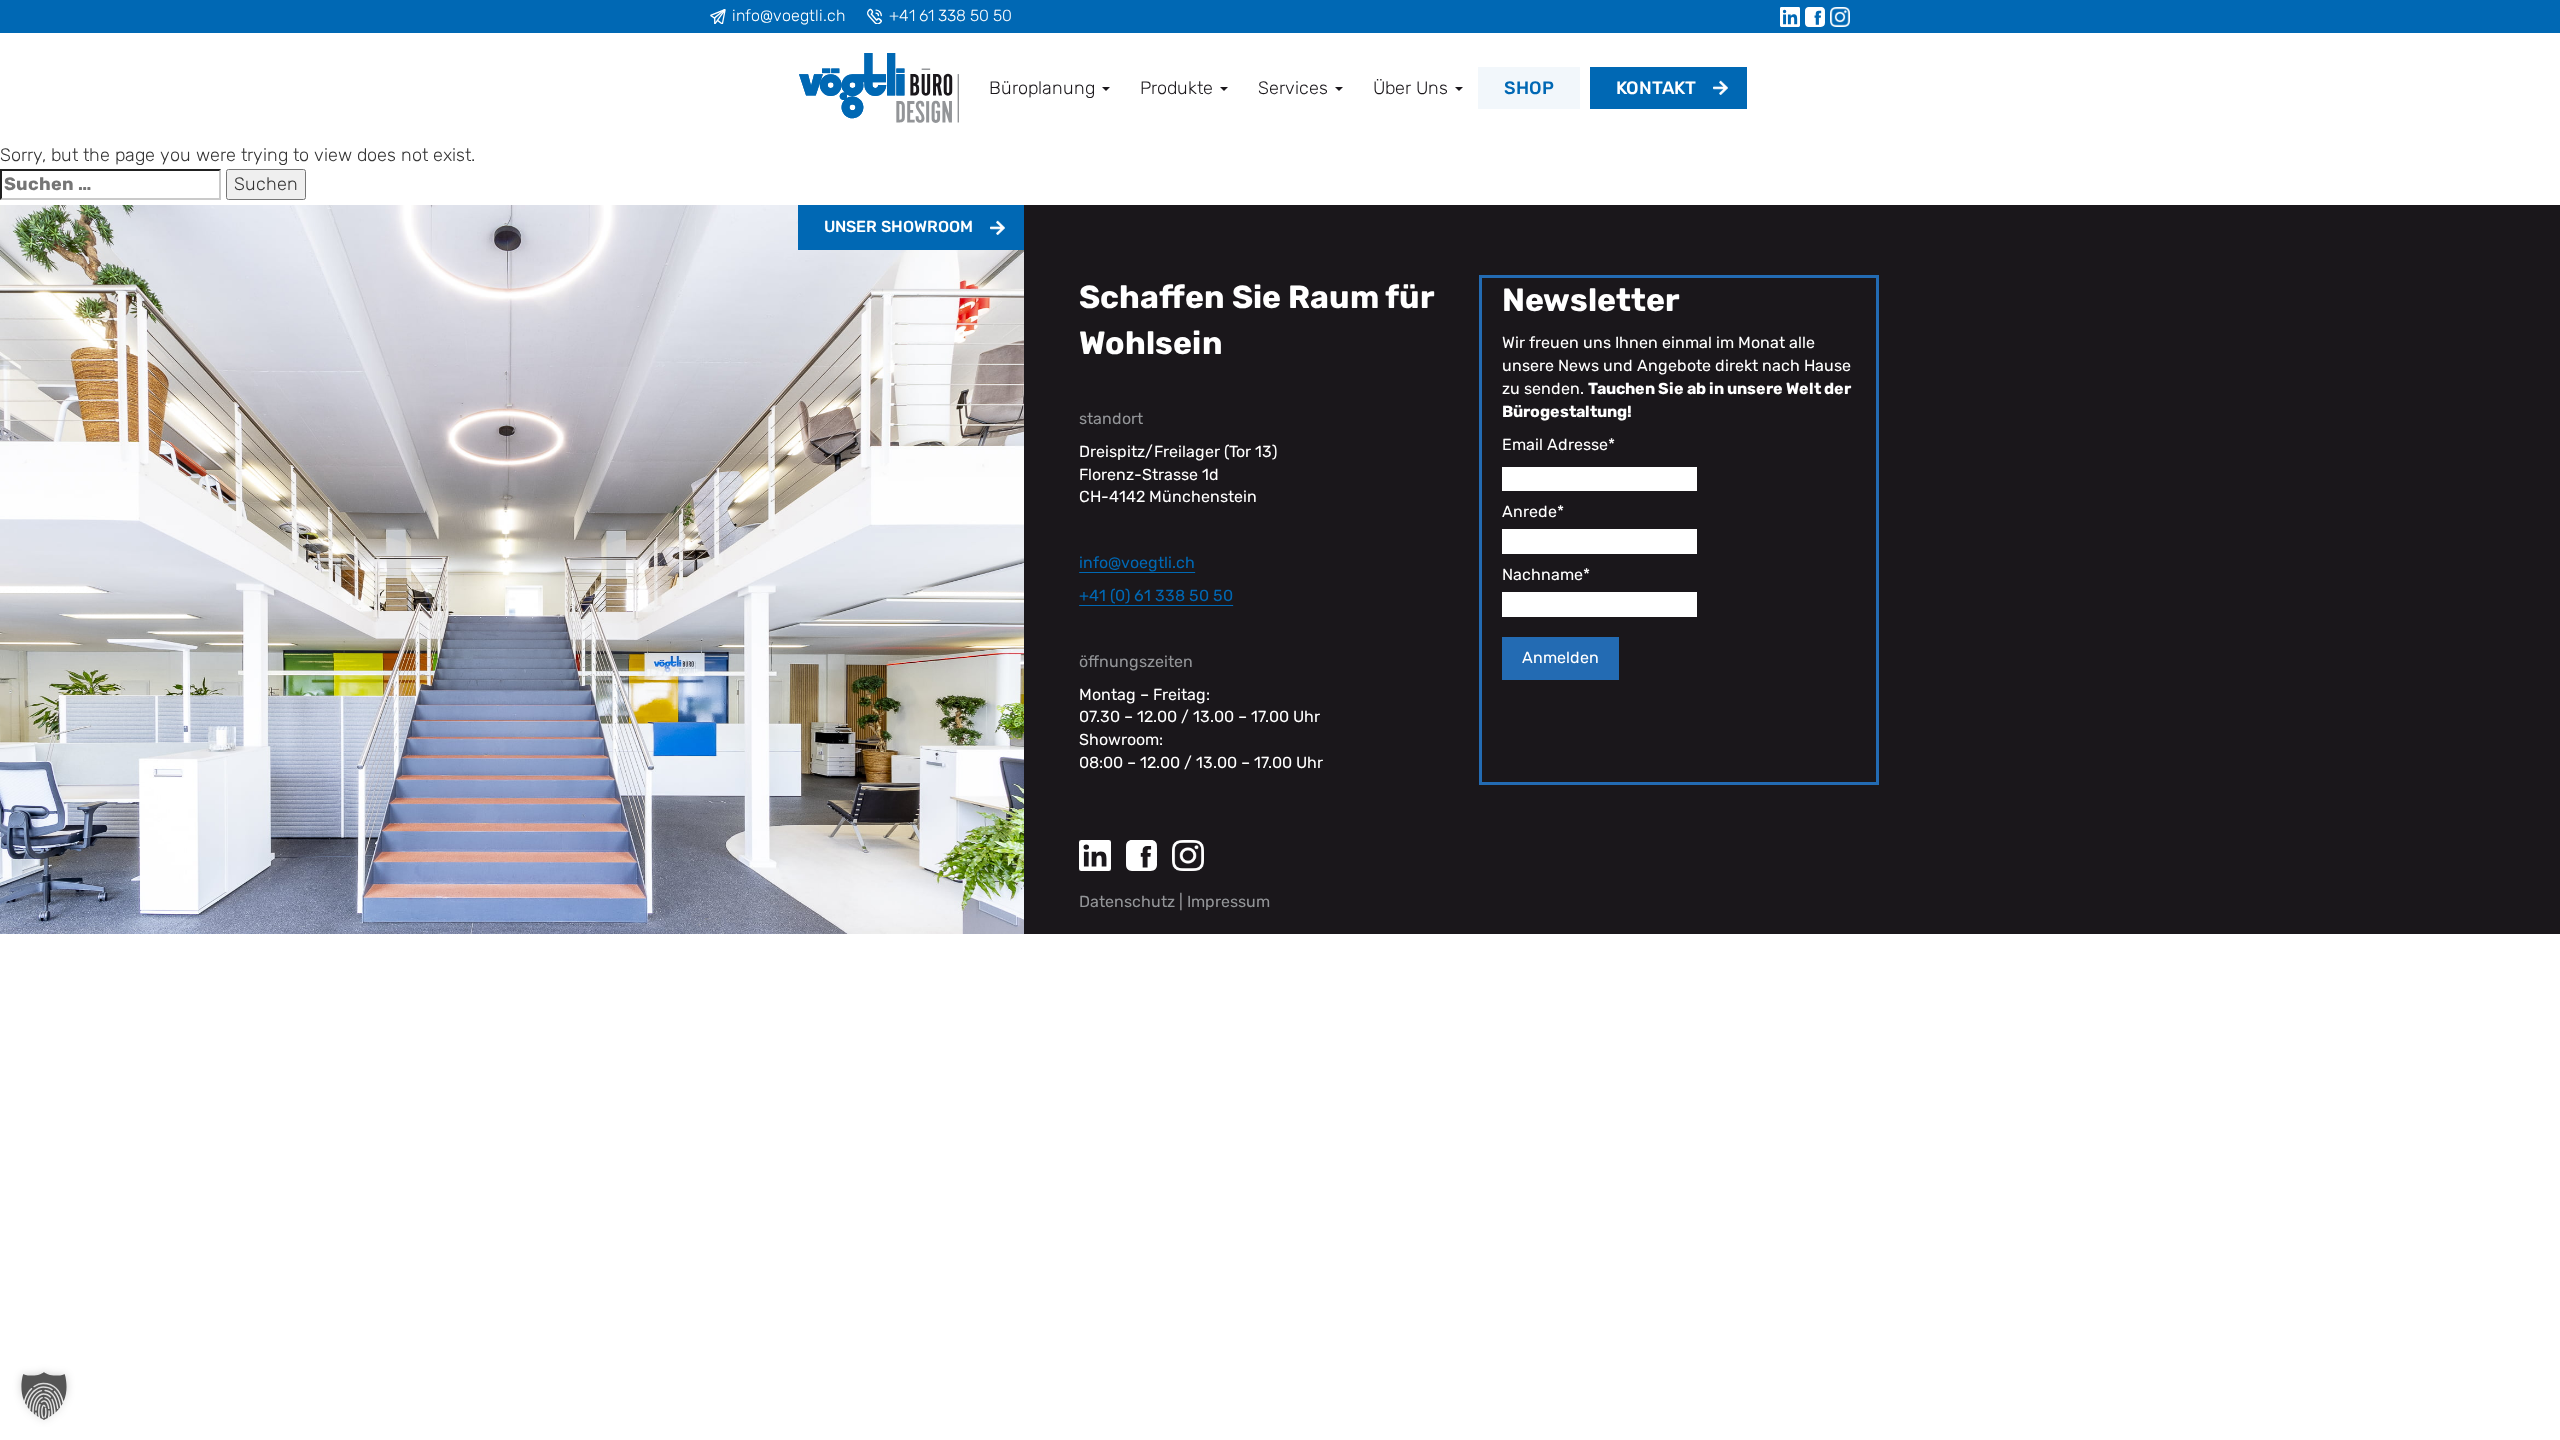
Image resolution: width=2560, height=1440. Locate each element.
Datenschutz (1127, 901)
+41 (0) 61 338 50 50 (1156, 595)
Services (1295, 88)
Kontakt (1656, 88)
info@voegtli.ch (788, 15)
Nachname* (1546, 574)
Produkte (1179, 88)
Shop (1529, 88)
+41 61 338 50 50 (950, 15)
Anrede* (1533, 511)
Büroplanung (1044, 88)
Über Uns (1413, 88)
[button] (44, 1396)
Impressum (1228, 901)
